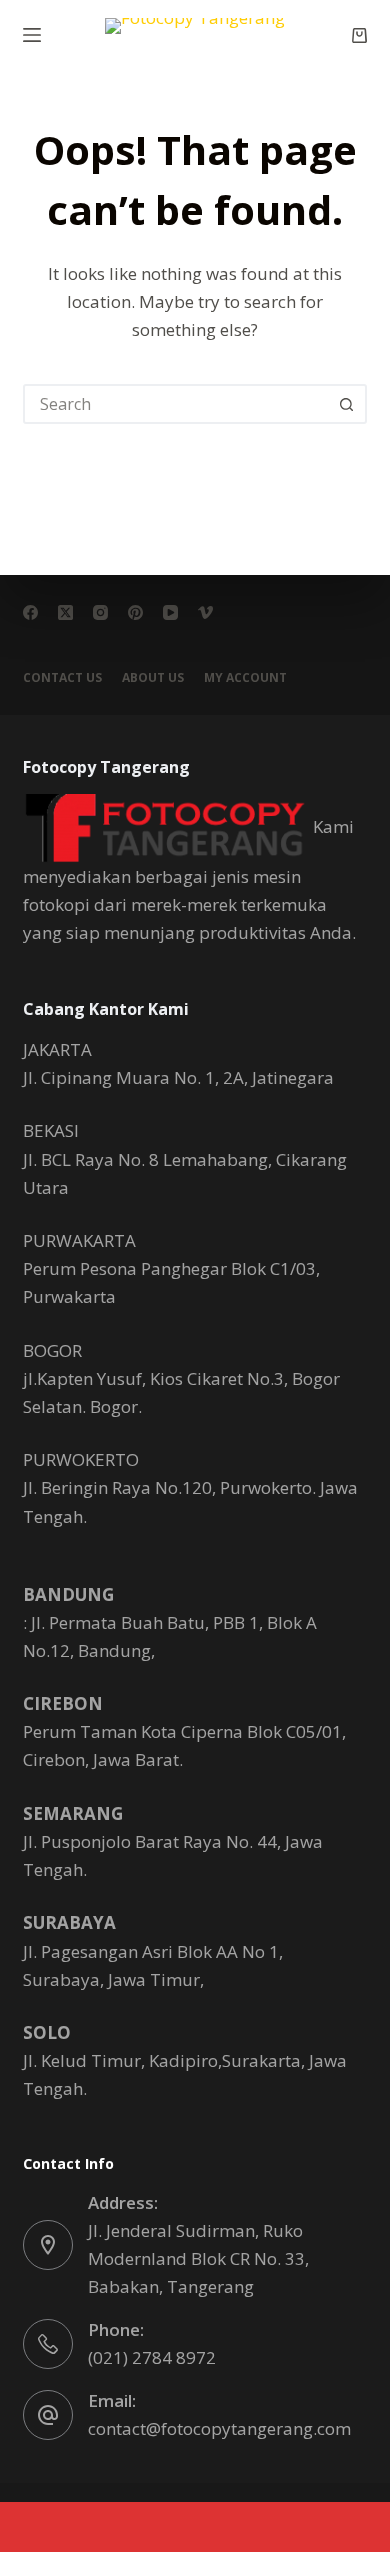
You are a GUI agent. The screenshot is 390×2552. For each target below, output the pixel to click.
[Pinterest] (135, 612)
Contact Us (62, 678)
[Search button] (347, 404)
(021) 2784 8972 (152, 2357)
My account (245, 678)
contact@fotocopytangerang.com (219, 2428)
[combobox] (176, 404)
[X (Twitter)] (65, 612)
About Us (153, 678)
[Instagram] (100, 612)
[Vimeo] (205, 612)
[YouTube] (170, 612)
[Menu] (32, 35)
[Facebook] (30, 612)
